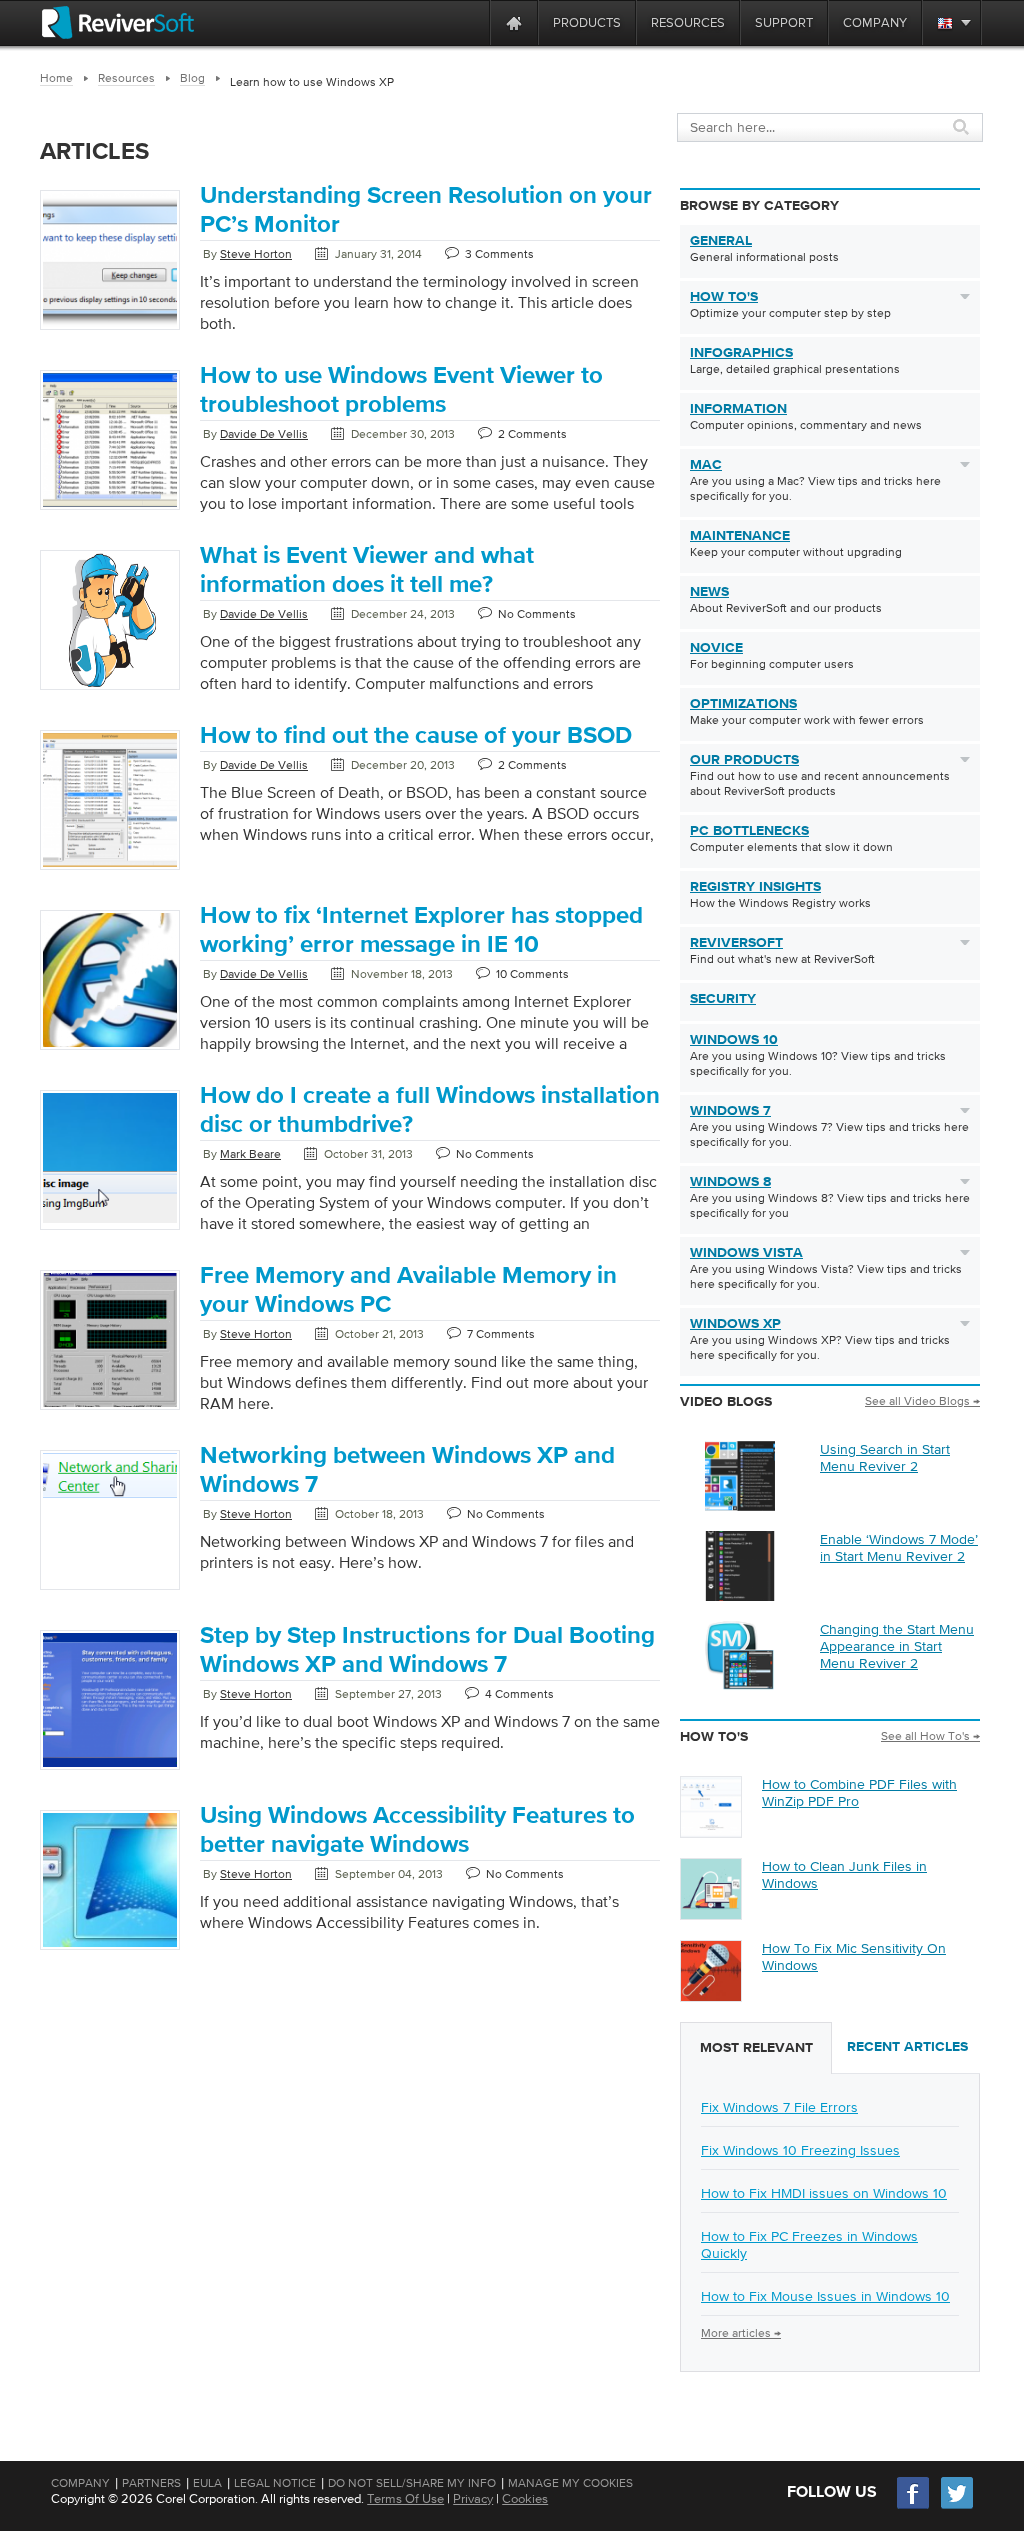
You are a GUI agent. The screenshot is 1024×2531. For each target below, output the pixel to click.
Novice (716, 648)
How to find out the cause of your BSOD (416, 736)
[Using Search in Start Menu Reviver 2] (740, 1506)
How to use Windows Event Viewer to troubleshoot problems (401, 390)
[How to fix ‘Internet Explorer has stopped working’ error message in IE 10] (110, 1051)
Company (80, 2483)
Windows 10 (734, 1040)
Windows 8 (730, 1182)
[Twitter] (957, 2506)
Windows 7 (730, 1111)
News (709, 592)
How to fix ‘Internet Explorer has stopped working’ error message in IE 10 (421, 930)
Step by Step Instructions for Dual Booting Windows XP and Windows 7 (427, 1650)
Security (723, 999)
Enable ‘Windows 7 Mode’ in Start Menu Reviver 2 (899, 1547)
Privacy (473, 2498)
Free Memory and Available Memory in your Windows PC (408, 1290)
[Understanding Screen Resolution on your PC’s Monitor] (110, 331)
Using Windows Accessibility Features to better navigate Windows (417, 1830)
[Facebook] (914, 2506)
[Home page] (514, 22)
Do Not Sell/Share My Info (412, 2483)
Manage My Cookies (570, 2483)
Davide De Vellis (264, 434)
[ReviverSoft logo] (118, 22)
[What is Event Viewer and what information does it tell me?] (110, 691)
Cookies (525, 2498)
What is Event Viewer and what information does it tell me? (367, 570)
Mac (706, 465)
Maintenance (740, 536)
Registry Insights (755, 887)
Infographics (741, 353)
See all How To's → (930, 1736)
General (721, 241)
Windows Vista (746, 1253)
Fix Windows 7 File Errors (779, 2107)
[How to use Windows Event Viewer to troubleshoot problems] (110, 511)
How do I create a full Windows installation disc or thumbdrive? (430, 1110)
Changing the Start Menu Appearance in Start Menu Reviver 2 (897, 1646)
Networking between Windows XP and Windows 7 (407, 1470)
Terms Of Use (405, 2498)
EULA (207, 2483)
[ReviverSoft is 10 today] (470, 22)
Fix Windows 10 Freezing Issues (800, 2150)
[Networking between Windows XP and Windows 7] (110, 1502)
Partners (151, 2483)
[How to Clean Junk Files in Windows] (711, 1914)
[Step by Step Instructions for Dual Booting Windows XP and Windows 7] (110, 1771)
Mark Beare (250, 1154)
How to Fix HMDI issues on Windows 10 (824, 2193)
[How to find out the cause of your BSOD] (110, 871)
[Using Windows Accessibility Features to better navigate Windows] (110, 1951)
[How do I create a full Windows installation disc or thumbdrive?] (110, 1227)
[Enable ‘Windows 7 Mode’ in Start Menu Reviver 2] (740, 1596)
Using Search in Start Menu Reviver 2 (885, 1457)
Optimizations (743, 704)
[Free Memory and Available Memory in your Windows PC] (110, 1411)
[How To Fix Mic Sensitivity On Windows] (711, 1996)
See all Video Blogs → (922, 1401)
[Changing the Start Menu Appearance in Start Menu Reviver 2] (740, 1686)
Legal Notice (275, 2483)
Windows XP (735, 1324)
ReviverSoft (736, 943)
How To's (724, 297)
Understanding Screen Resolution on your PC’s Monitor (426, 210)
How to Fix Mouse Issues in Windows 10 (825, 2296)
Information (738, 409)
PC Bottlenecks (749, 831)
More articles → (741, 2333)
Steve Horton (256, 254)
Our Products (744, 760)
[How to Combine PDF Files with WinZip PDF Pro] (711, 1832)
